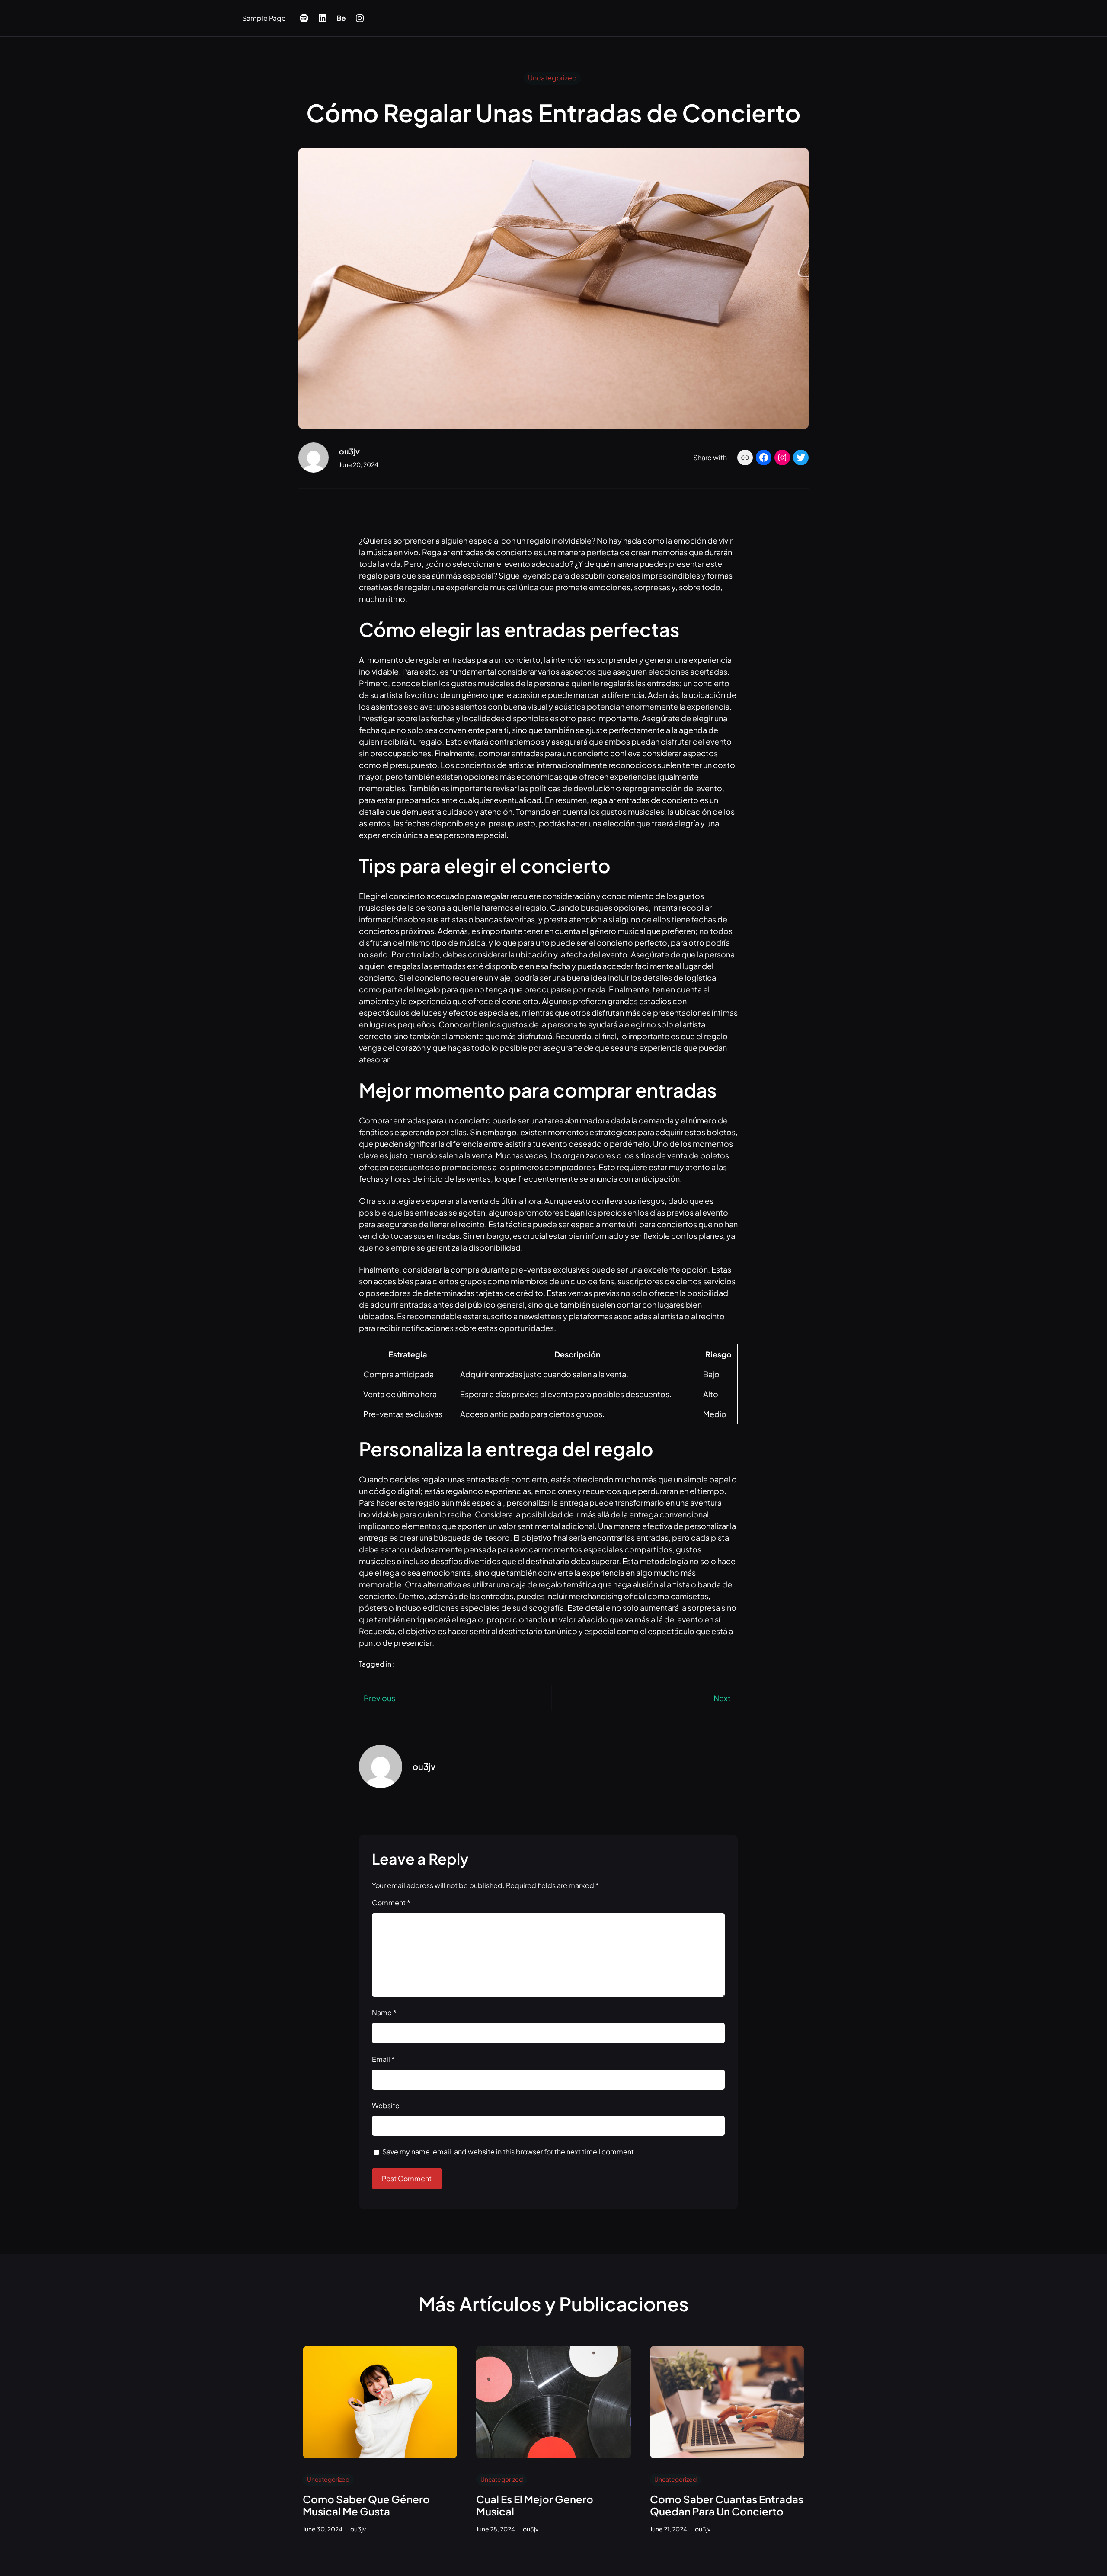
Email (383, 2059)
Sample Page (264, 18)
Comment (391, 1902)
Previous (379, 1698)
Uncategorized (552, 78)
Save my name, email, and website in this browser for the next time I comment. (509, 2152)
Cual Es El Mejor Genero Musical (535, 2506)
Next (722, 1698)
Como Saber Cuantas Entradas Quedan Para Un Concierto (727, 2506)
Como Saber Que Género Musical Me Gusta (366, 2506)
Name (384, 2012)
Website (386, 2105)
